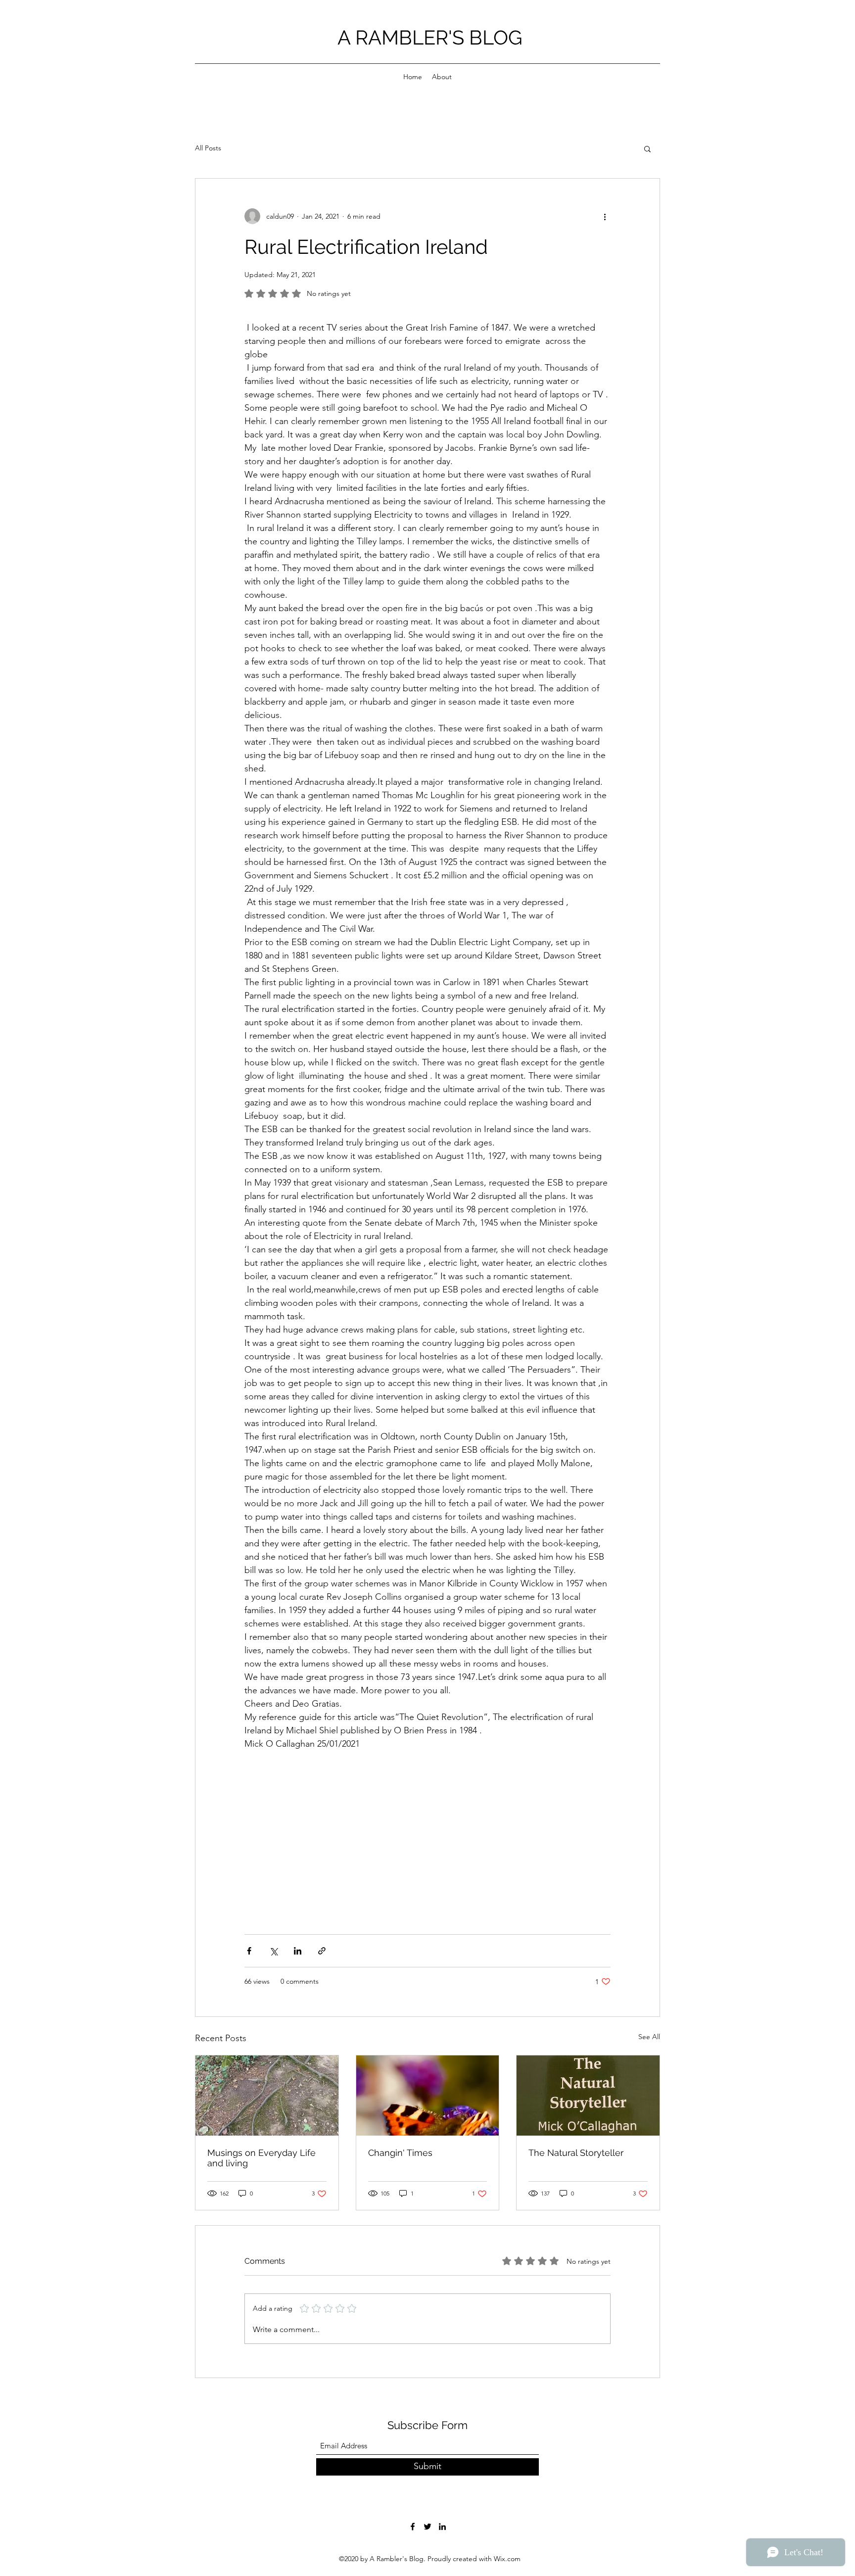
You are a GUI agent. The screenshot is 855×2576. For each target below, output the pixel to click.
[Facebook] (413, 2527)
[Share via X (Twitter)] (273, 1951)
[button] (647, 148)
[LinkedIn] (442, 2527)
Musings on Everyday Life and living (261, 2158)
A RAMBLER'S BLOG (430, 37)
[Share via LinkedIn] (298, 1951)
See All (649, 2037)
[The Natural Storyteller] (588, 2096)
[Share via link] (322, 1951)
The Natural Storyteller (576, 2153)
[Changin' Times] (428, 2096)
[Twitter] (427, 2527)
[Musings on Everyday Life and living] (267, 2096)
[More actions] (605, 216)
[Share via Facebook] (249, 1951)
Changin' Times (400, 2153)
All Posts (208, 148)
